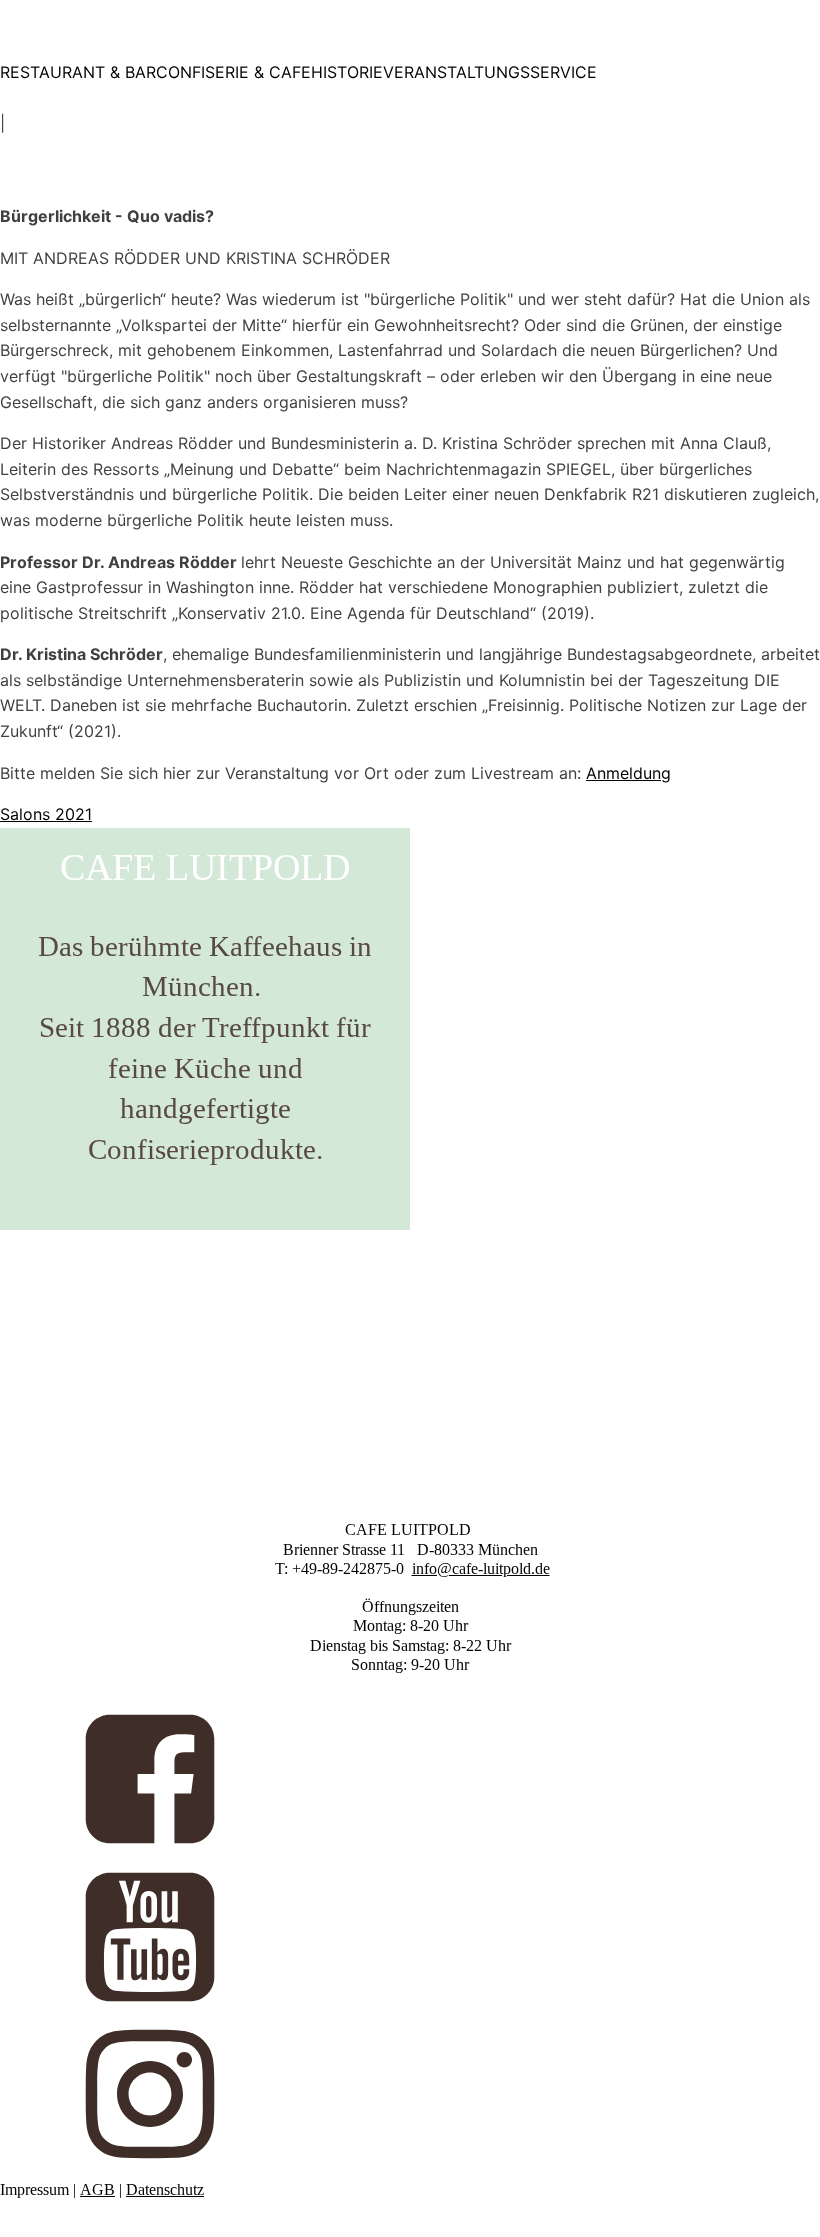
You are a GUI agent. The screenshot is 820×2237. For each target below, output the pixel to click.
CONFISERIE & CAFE (233, 72)
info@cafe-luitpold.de (481, 1568)
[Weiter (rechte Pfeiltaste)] (785, 1119)
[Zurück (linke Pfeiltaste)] (35, 1119)
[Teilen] (710, 22)
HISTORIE (347, 72)
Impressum (34, 2189)
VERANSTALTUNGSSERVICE (490, 72)
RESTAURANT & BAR (78, 72)
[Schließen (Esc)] (754, 22)
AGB (97, 2189)
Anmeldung (628, 773)
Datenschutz (165, 2189)
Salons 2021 (46, 814)
